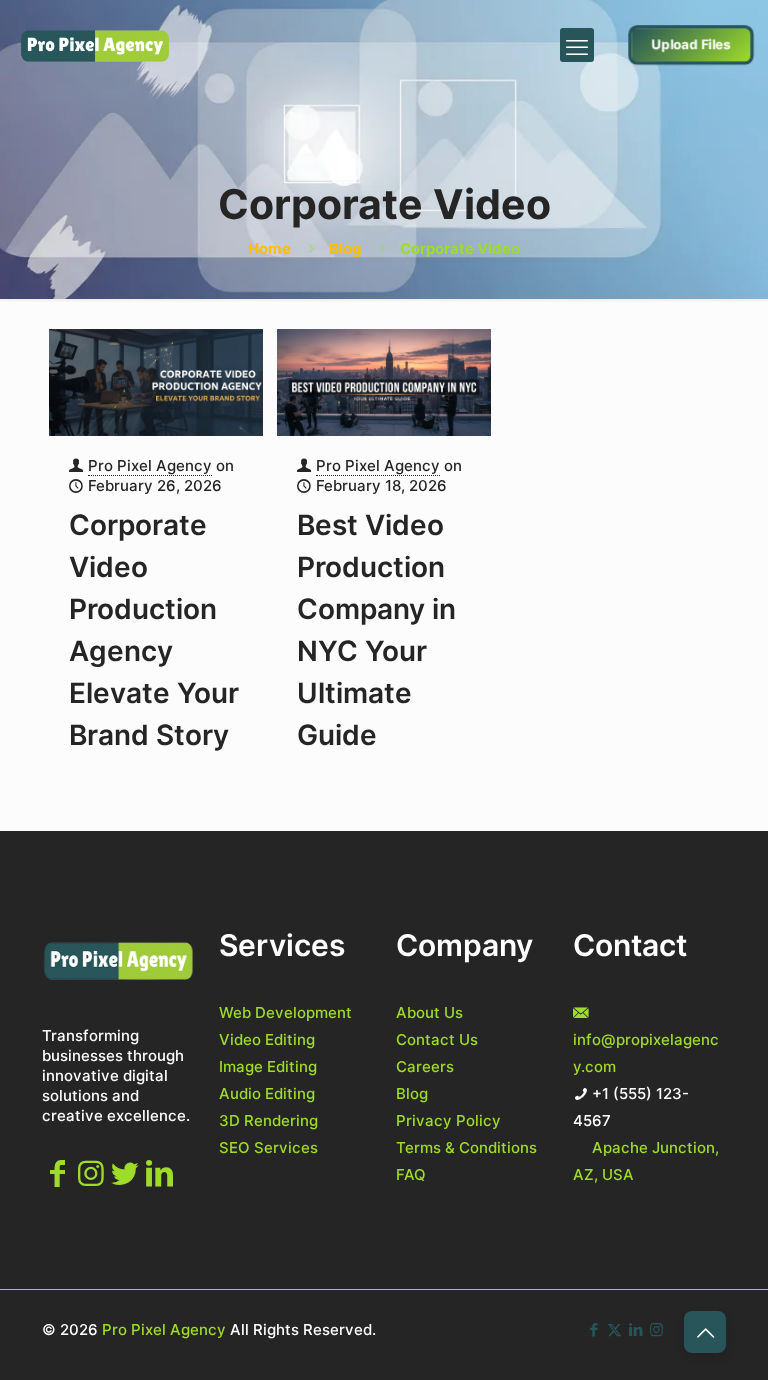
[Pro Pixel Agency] (95, 45)
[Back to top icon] (705, 1332)
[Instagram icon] (656, 1329)
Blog (345, 248)
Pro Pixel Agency (150, 465)
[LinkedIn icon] (635, 1329)
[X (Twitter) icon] (614, 1329)
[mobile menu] (577, 45)
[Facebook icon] (593, 1329)
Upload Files (691, 44)
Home (269, 248)
